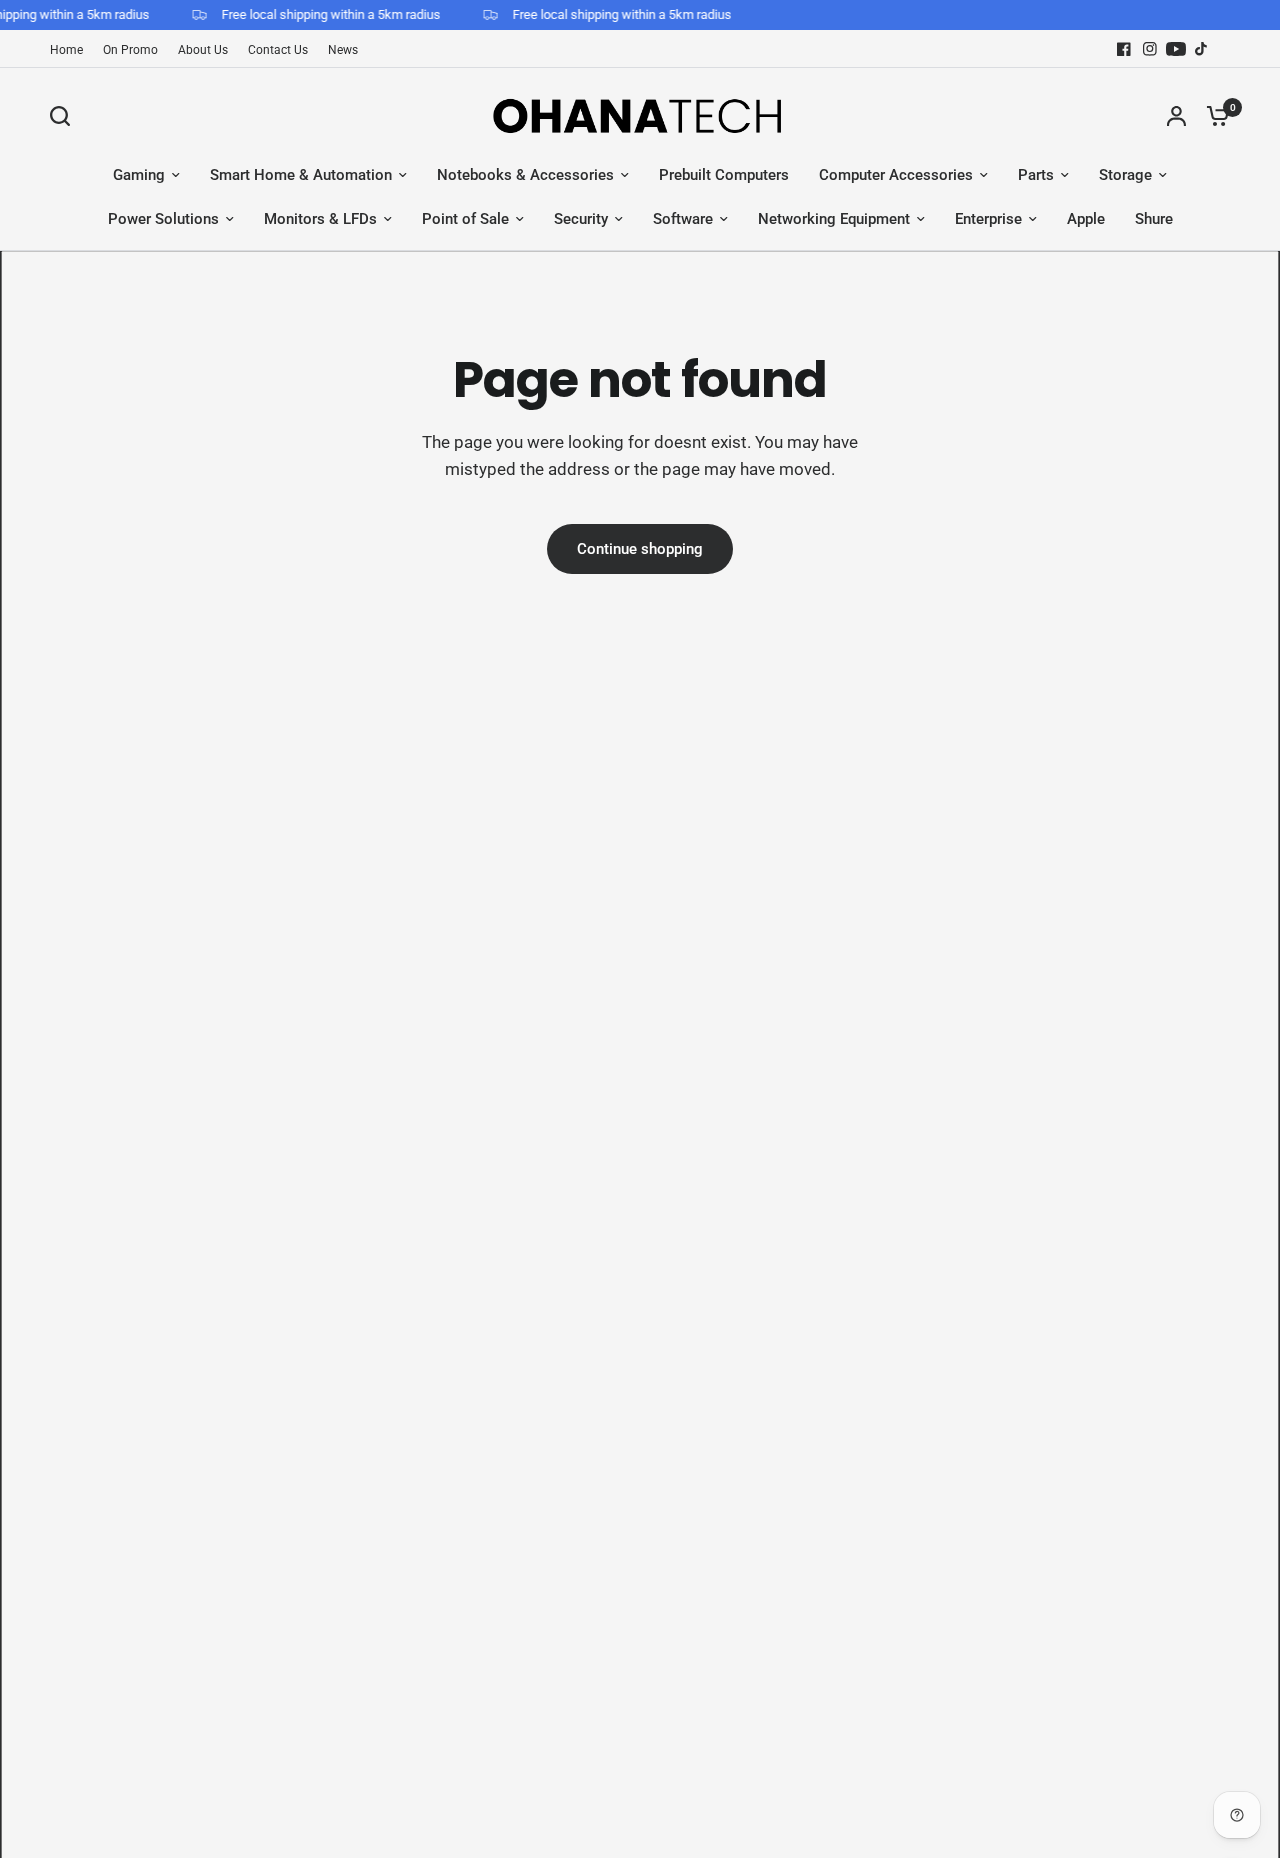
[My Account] (1176, 115)
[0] (1213, 115)
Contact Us (278, 50)
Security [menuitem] (581, 219)
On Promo (130, 50)
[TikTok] (1202, 49)
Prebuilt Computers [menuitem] (724, 175)
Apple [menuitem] (1086, 219)
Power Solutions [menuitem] (163, 219)
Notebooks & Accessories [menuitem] (525, 175)
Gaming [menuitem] (139, 175)
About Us (203, 50)
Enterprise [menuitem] (988, 219)
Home (66, 50)
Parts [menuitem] (1036, 175)
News (343, 50)
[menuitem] (71, 50)
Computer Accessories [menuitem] (896, 175)
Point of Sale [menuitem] (465, 219)
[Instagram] (1150, 49)
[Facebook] (1124, 49)
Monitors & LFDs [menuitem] (320, 219)
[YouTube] (1176, 49)
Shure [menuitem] (1154, 219)
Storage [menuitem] (1125, 175)
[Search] (65, 116)
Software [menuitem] (683, 219)
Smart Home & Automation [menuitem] (301, 175)
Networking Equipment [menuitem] (834, 219)
